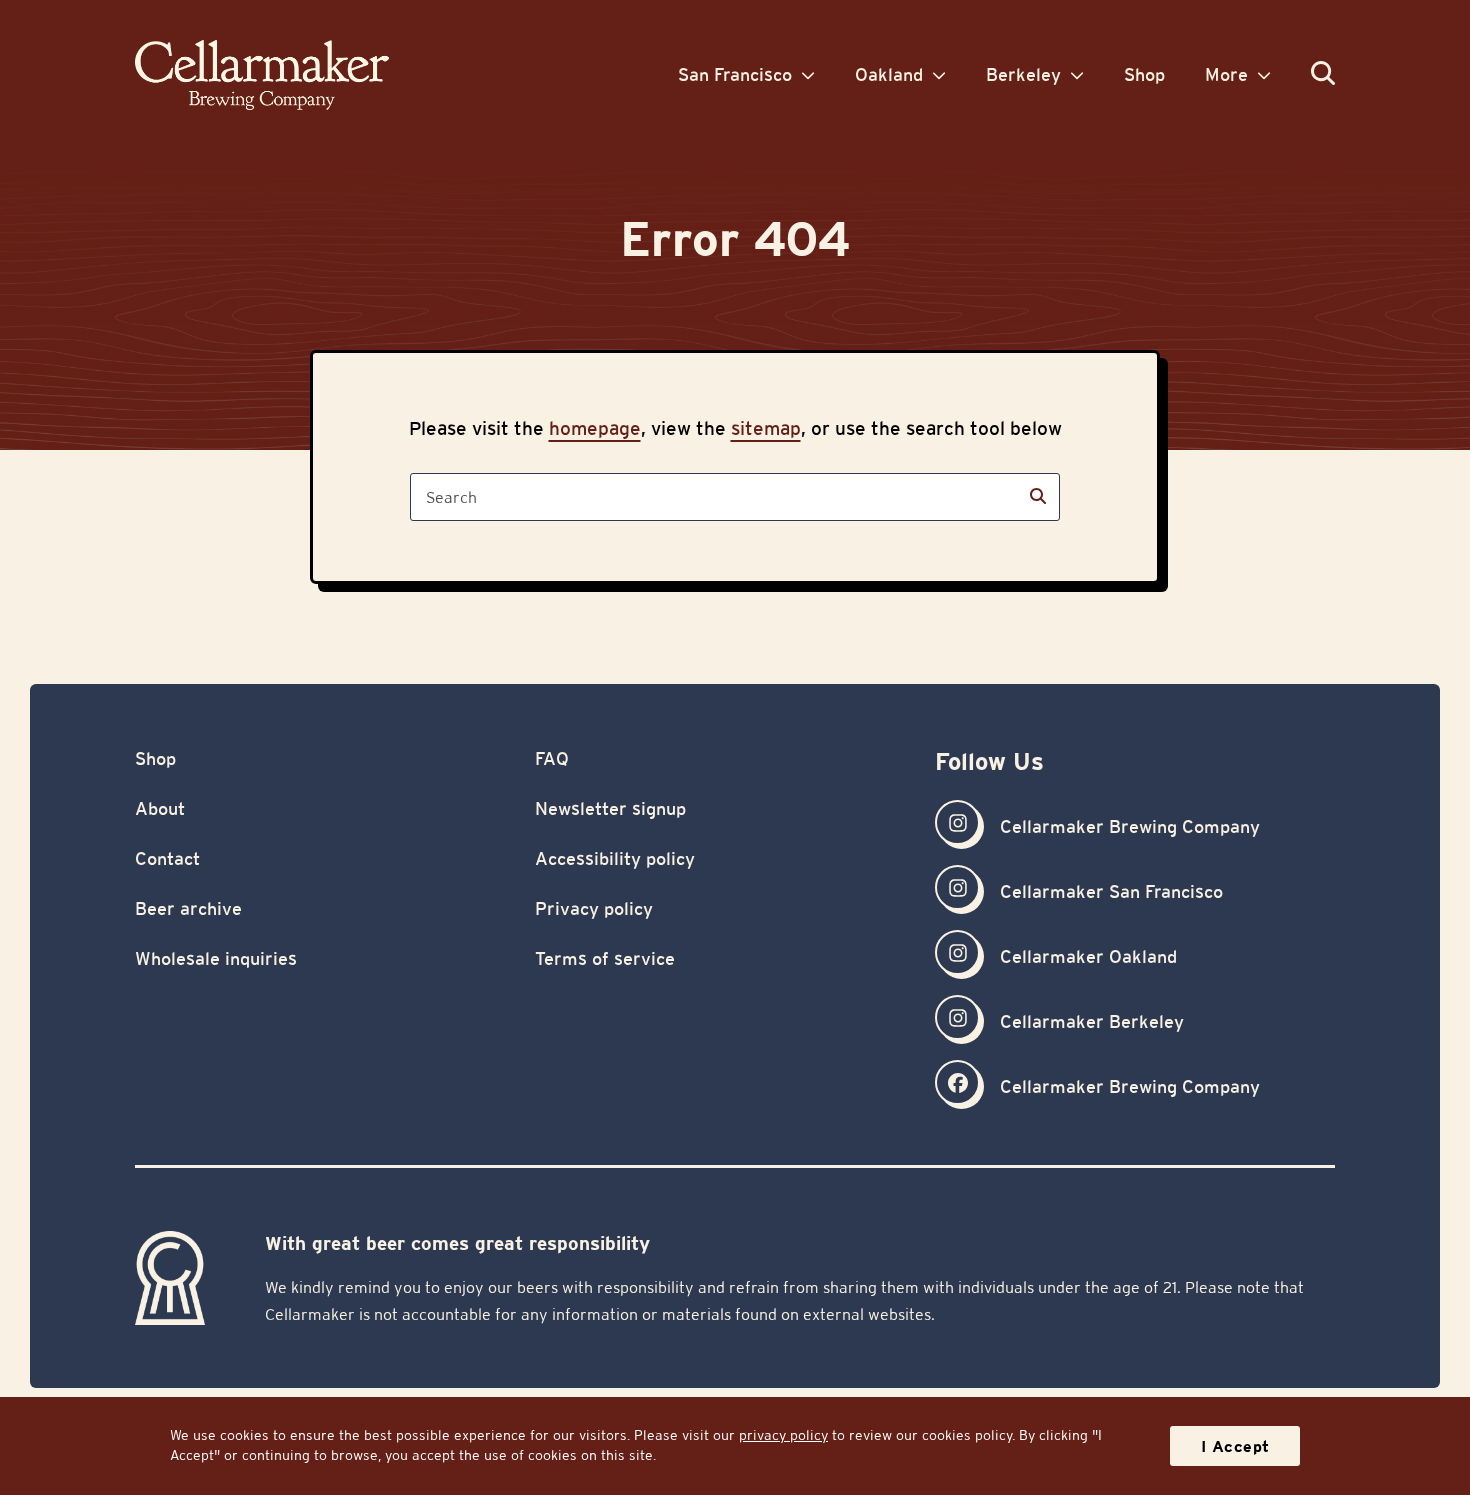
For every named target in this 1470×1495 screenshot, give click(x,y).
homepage (595, 428)
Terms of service (605, 958)
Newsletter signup (610, 808)
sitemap (766, 428)
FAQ (552, 758)
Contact (167, 858)
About (160, 808)
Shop (155, 758)
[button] (1323, 74)
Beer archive (188, 908)
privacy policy (783, 1435)
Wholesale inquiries (216, 958)
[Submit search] (1038, 497)
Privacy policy (594, 908)
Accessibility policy (615, 858)
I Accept (1235, 1446)
